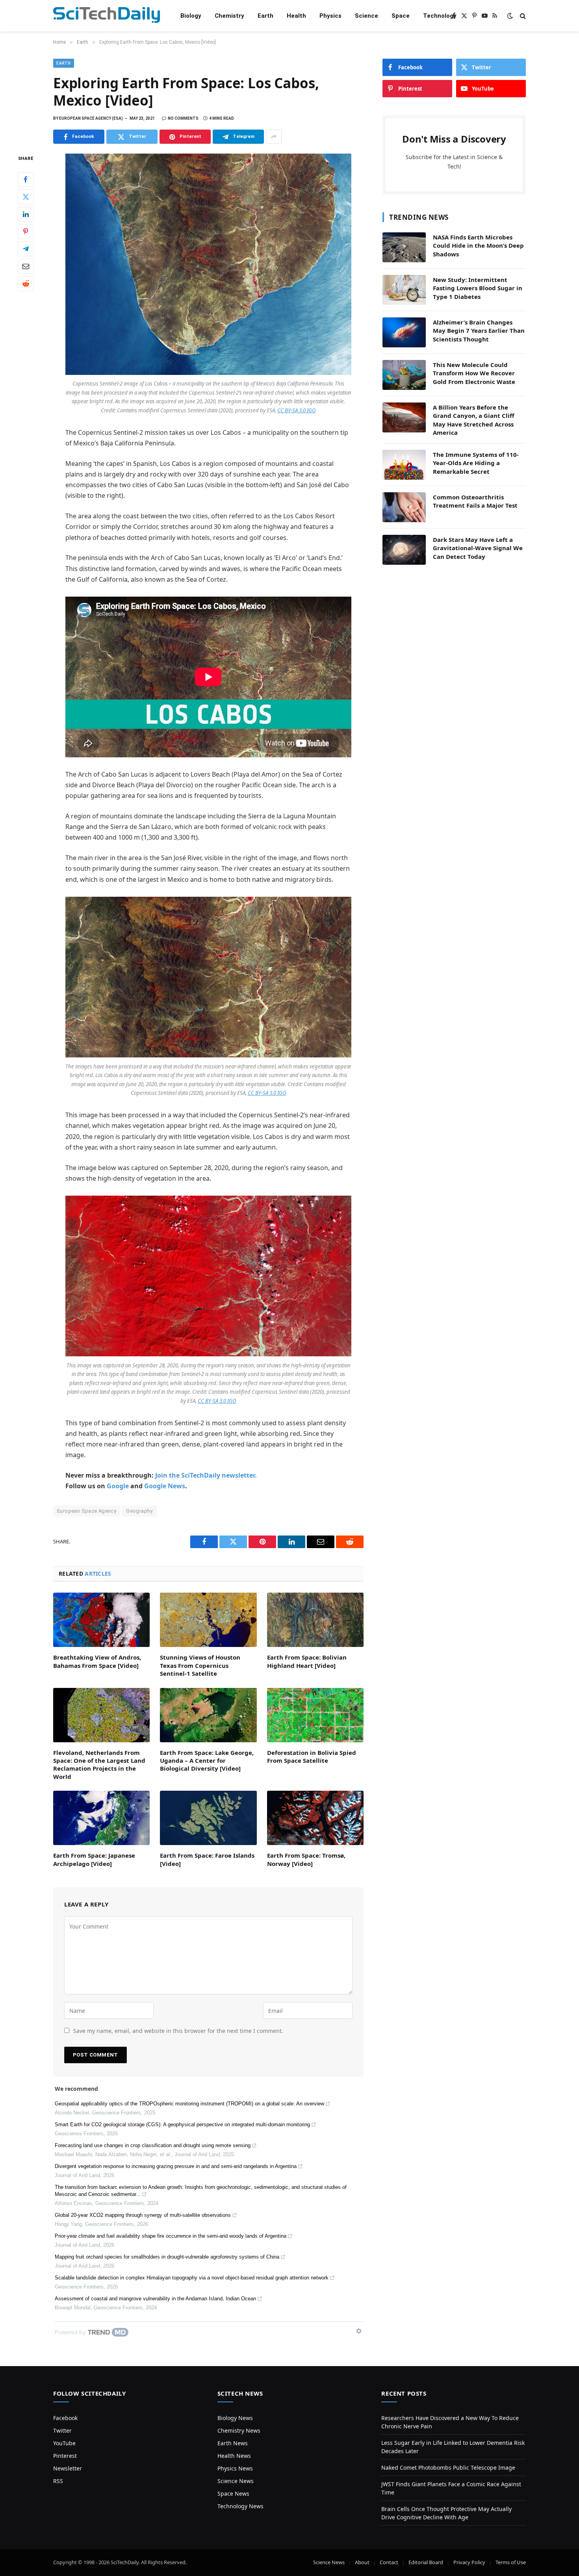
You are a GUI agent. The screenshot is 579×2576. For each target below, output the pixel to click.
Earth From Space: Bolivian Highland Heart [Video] (307, 1661)
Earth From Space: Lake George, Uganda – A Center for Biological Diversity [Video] (207, 1761)
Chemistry (229, 16)
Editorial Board (426, 2562)
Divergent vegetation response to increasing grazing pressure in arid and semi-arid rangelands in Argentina (176, 2166)
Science (367, 16)
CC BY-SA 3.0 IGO (297, 410)
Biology (191, 16)
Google (118, 1486)
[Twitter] (26, 197)
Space (401, 16)
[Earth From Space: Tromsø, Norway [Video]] (315, 1818)
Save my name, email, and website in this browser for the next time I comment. (178, 2031)
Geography (139, 1511)
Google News (165, 1486)
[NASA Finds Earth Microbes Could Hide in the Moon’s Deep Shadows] (404, 247)
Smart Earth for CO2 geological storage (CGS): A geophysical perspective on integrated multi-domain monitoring (182, 2124)
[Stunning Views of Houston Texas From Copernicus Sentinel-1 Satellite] (208, 1620)
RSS (58, 2481)
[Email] (26, 266)
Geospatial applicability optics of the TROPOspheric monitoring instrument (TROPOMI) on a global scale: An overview (189, 2104)
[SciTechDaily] (107, 16)
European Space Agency (87, 1511)
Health (296, 16)
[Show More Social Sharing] (274, 137)
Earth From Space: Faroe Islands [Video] (207, 1859)
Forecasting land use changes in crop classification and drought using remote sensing (153, 2145)
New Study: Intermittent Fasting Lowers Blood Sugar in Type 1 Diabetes (478, 288)
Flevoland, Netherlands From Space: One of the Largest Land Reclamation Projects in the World (99, 1765)
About (362, 2562)
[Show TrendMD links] (359, 2331)
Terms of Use (511, 2562)
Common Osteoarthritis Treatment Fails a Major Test (475, 501)
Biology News (235, 2418)
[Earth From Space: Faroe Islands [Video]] (208, 1818)
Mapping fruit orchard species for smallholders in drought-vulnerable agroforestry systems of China (167, 2257)
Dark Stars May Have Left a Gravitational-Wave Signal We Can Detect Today (478, 548)
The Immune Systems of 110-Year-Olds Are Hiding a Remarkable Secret (476, 463)
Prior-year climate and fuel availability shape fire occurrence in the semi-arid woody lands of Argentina (171, 2236)
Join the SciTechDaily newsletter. (206, 1475)
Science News (236, 2481)
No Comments (183, 118)
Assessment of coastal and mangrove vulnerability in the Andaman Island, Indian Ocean (155, 2299)
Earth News (233, 2443)
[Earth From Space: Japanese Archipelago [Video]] (101, 1818)
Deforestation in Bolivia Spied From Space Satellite (312, 1756)
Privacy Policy (469, 2562)
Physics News (235, 2468)
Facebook (65, 2418)
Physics (330, 16)
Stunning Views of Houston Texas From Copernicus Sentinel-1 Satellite (200, 1665)
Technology (440, 16)
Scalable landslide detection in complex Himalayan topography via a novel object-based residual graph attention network (192, 2278)
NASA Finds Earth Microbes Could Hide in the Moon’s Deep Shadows (478, 246)
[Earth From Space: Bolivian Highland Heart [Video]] (315, 1620)
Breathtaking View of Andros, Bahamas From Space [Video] (97, 1661)
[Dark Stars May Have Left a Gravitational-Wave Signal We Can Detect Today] (404, 550)
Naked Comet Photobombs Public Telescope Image (448, 2468)
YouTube (64, 2443)
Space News (233, 2493)
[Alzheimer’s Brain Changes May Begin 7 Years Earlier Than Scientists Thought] (404, 332)
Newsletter (68, 2468)
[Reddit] (26, 284)
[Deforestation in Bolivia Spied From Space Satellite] (315, 1715)
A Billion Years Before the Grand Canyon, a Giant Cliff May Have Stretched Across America (474, 420)
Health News (234, 2456)
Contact (389, 2562)
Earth (265, 16)
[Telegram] (26, 249)
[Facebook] (26, 180)
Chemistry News (239, 2430)
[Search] (522, 16)
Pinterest (65, 2456)
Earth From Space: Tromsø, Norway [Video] (306, 1859)
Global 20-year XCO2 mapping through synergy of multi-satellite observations (143, 2215)
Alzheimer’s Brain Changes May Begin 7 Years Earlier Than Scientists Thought (479, 331)
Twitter (62, 2430)
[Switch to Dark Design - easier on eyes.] (510, 16)
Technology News (240, 2506)
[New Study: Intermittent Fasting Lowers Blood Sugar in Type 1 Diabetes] (404, 290)
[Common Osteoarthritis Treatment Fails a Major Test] (404, 507)
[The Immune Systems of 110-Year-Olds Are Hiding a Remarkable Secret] (404, 465)
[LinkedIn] (26, 214)
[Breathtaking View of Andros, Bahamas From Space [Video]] (101, 1620)
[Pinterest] (26, 232)
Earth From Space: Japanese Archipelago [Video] (94, 1859)
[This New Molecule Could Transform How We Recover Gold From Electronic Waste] (404, 375)
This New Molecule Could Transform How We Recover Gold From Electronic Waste (474, 373)
